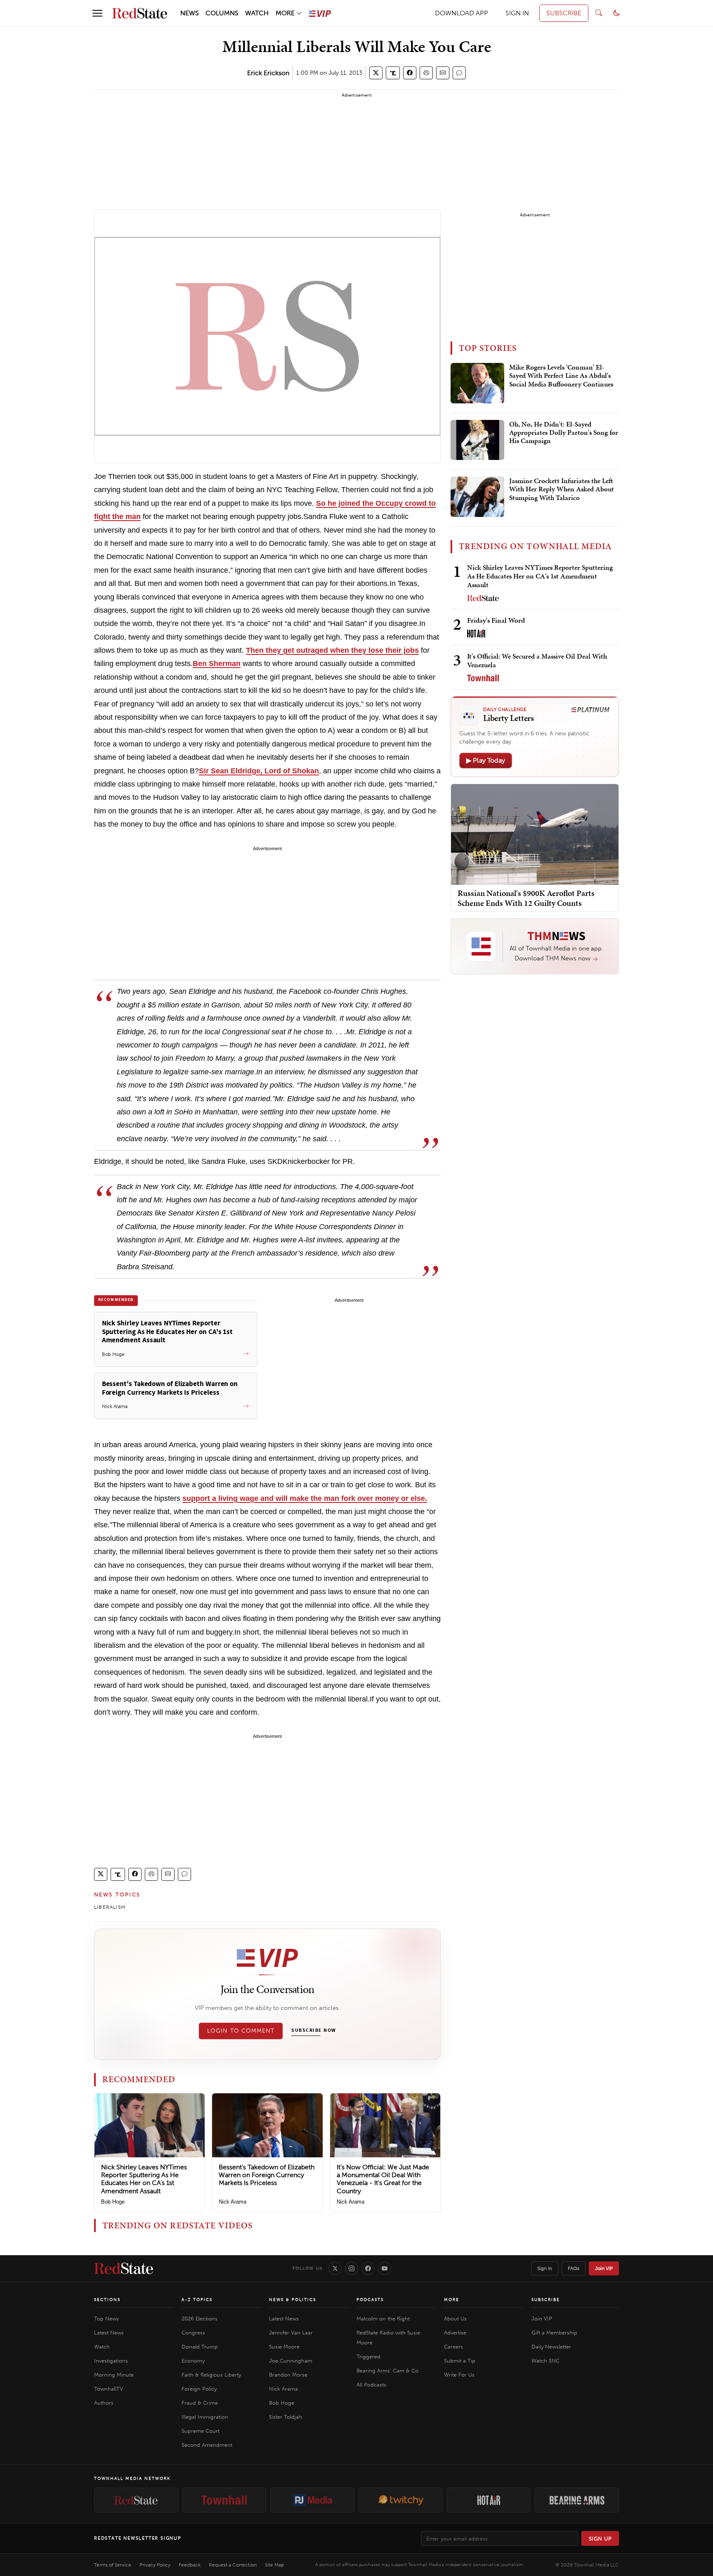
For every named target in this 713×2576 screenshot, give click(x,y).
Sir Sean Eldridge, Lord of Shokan (259, 771)
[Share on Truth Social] (393, 73)
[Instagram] (352, 2268)
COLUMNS (222, 13)
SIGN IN (517, 13)
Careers (453, 2347)
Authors (104, 2403)
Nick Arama (233, 2202)
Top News (106, 2319)
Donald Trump (200, 2347)
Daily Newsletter (551, 2347)
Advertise (455, 2333)
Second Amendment (207, 2445)
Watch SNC (545, 2361)
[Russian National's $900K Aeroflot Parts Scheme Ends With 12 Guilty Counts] (535, 834)
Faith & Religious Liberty (211, 2375)
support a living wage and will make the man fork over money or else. (305, 1498)
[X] (335, 2268)
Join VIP (604, 2268)
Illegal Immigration (205, 2417)
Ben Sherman (217, 664)
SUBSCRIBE (564, 13)
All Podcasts (371, 2385)
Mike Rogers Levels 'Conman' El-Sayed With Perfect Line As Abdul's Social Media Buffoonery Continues (561, 376)
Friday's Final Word (496, 620)
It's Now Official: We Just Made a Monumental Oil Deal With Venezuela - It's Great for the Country (383, 2179)
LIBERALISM (110, 1907)
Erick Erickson (268, 73)
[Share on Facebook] (410, 73)
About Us (455, 2319)
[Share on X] (376, 73)
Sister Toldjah (286, 2417)
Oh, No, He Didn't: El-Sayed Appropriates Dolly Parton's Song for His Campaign (564, 433)
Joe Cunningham (291, 2361)
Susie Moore (284, 2347)
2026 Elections (199, 2319)
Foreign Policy (199, 2389)
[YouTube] (385, 2268)
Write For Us (459, 2375)
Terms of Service (113, 2565)
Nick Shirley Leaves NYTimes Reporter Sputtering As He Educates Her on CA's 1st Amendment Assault (144, 2179)
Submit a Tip (460, 2361)
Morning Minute (114, 2375)
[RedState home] (124, 2268)
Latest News (109, 2333)
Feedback (190, 2565)
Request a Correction (233, 2565)
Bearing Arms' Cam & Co (387, 2371)
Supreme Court (201, 2431)
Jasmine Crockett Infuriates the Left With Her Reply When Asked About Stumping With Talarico (562, 489)
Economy (193, 2361)
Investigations (111, 2361)
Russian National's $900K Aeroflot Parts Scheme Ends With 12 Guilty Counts (526, 898)
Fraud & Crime (200, 2403)
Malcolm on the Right (383, 2319)
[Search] (599, 13)
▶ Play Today (486, 760)
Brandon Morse (288, 2375)
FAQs (574, 2268)
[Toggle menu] (97, 13)
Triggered (368, 2357)
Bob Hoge (113, 2202)
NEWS (190, 13)
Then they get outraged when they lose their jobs (332, 650)
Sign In (545, 2268)
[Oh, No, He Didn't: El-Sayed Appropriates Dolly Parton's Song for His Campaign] (477, 440)
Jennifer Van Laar (291, 2333)
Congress (193, 2333)
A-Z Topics (197, 2300)
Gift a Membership (554, 2333)
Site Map (274, 2565)
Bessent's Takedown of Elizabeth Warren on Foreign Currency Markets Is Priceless (267, 2175)
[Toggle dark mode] (616, 13)
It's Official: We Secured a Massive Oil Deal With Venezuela (537, 660)
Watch (102, 2347)
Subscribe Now (314, 2031)
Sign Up (600, 2539)
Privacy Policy (155, 2565)
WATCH (257, 13)
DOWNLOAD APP (462, 13)
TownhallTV (109, 2389)
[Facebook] (368, 2268)
